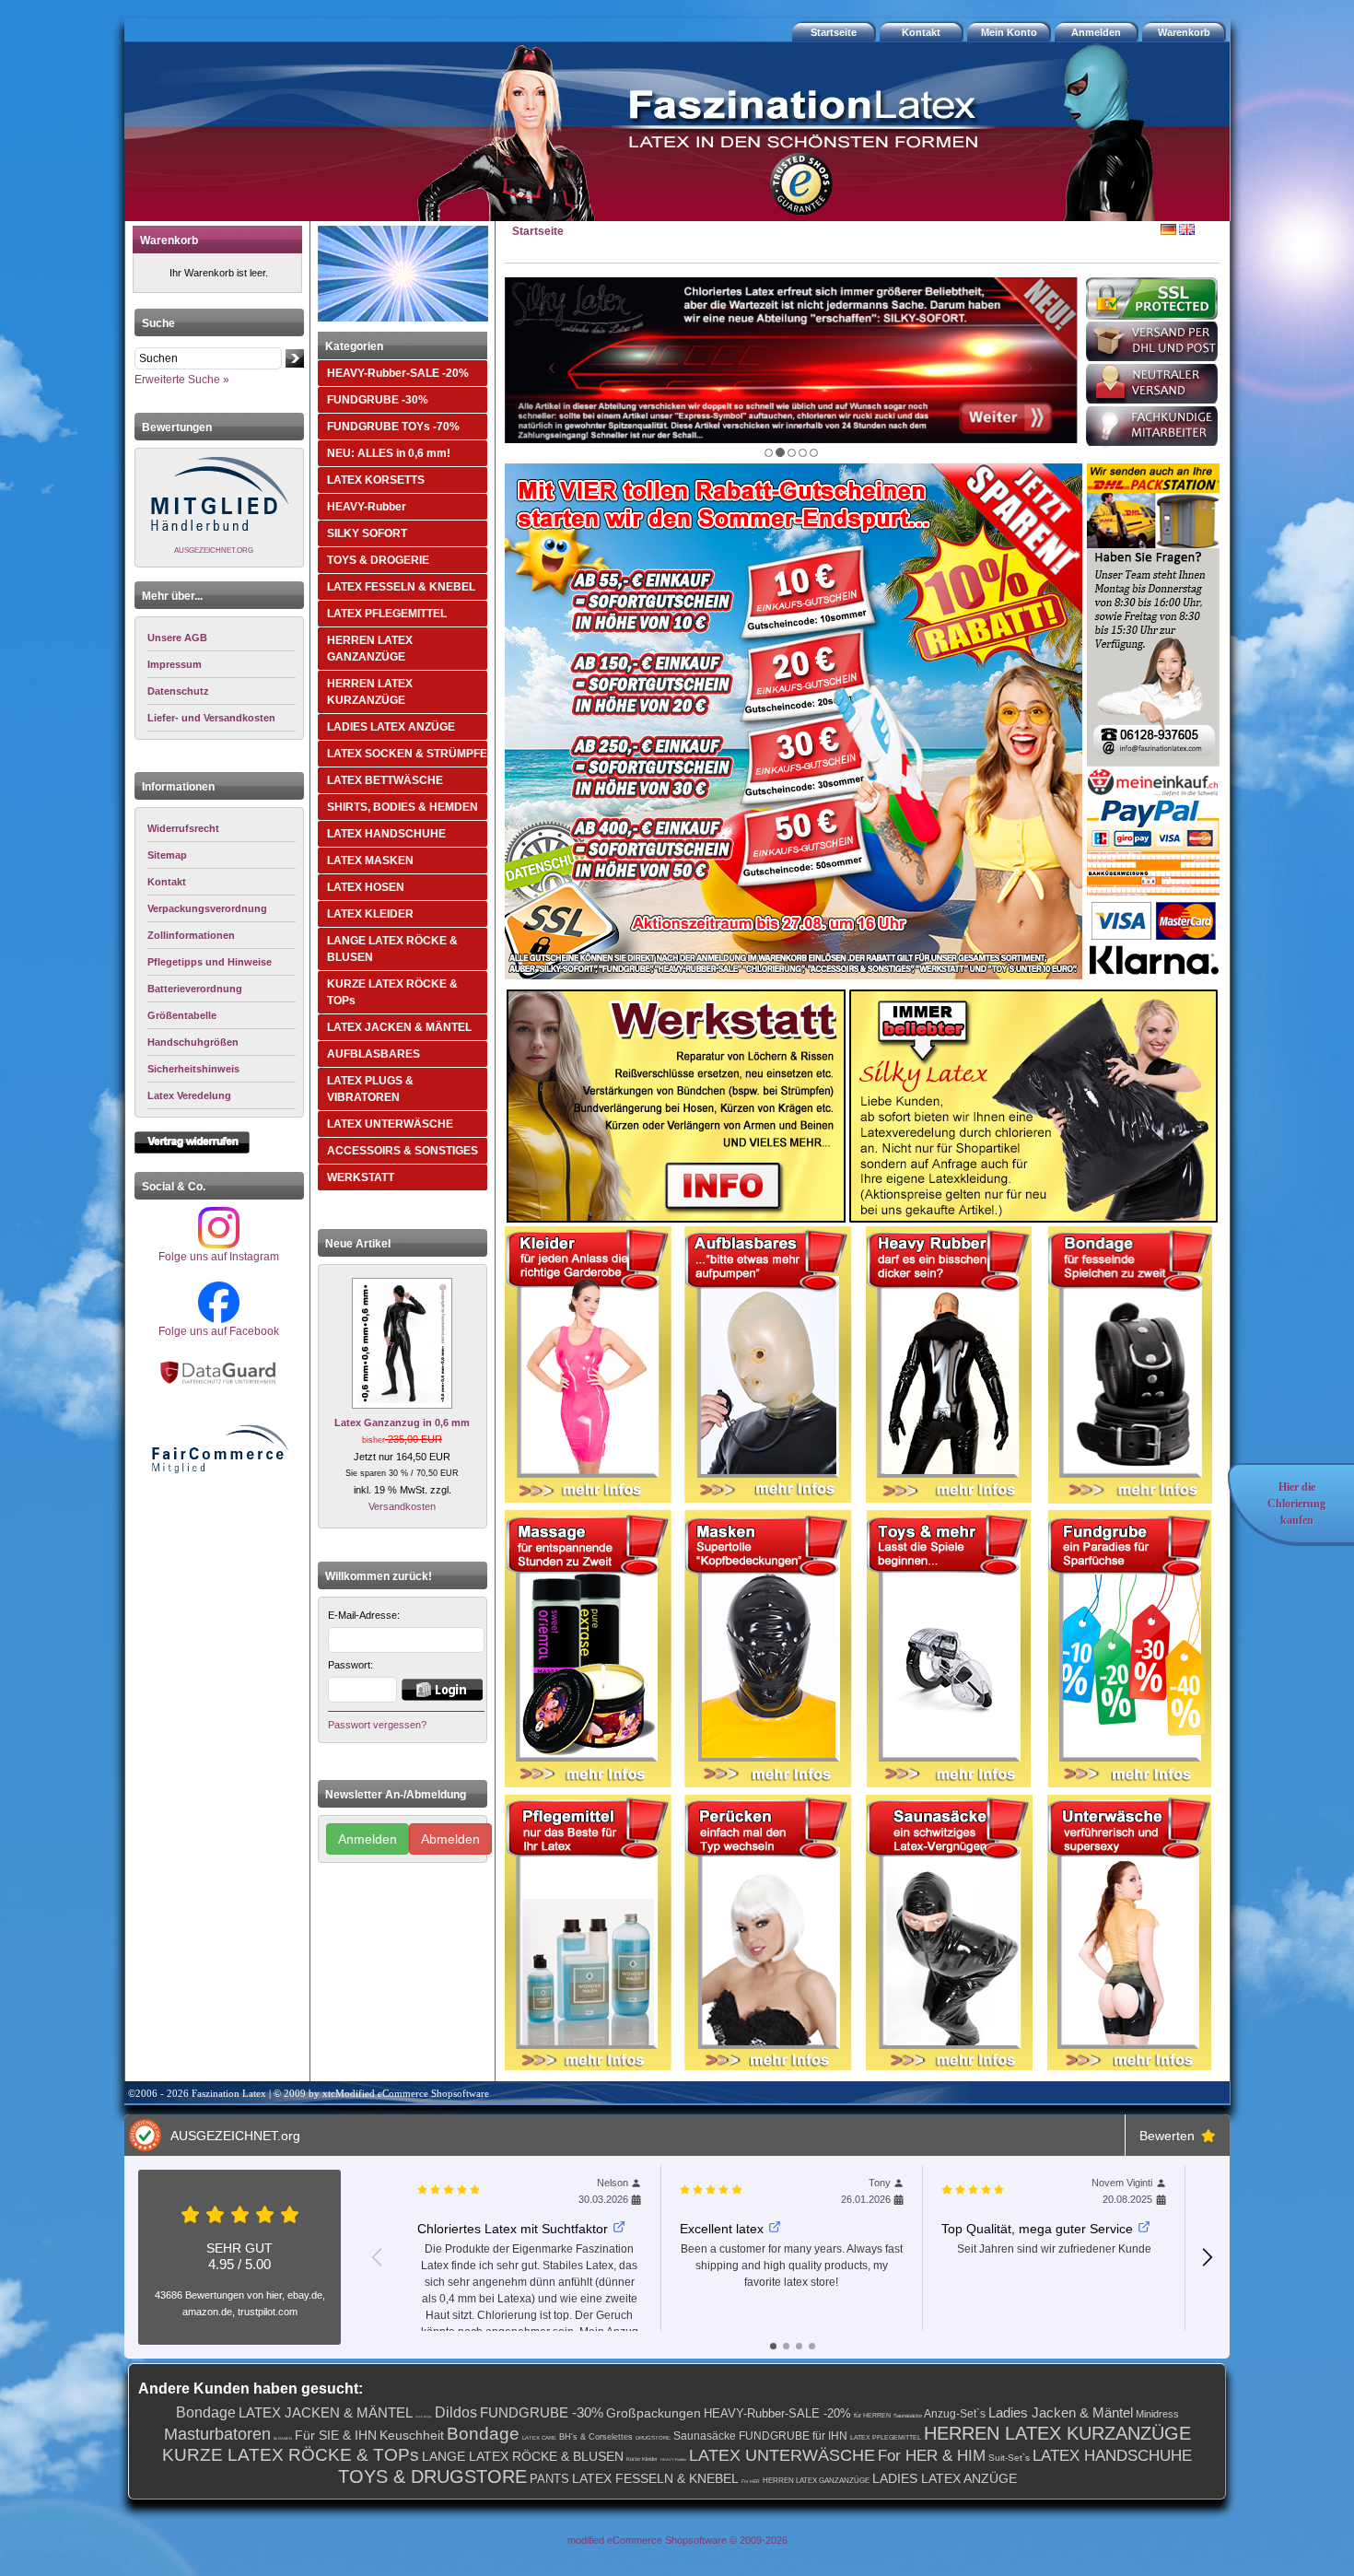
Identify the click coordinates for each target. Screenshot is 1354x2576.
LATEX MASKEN (370, 861)
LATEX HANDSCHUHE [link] (1112, 2456)
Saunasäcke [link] (908, 2416)
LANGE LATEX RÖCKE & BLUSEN (392, 949)
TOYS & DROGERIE (378, 560)
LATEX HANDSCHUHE (386, 834)
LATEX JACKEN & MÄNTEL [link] (326, 2412)
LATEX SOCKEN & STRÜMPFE (407, 754)
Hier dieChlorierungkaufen (1296, 1504)
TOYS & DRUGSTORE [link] (432, 2476)
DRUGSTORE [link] (653, 2438)
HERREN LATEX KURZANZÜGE (370, 692)
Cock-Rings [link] (424, 2417)
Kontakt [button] (921, 32)
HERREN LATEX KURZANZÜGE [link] (1057, 2433)
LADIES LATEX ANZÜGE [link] (945, 2478)
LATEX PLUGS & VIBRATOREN (370, 1089)
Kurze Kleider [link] (642, 2459)
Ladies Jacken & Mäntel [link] (1061, 2412)
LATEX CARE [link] (539, 2438)
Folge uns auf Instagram (219, 1257)
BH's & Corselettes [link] (596, 2437)
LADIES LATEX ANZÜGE (391, 727)
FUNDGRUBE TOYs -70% (393, 427)
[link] (222, 829)
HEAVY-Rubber (367, 507)
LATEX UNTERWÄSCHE (390, 1124)
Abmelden (450, 1839)
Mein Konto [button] (1009, 32)
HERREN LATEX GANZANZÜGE (370, 649)
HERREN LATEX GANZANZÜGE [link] (816, 2481)
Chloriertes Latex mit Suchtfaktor (513, 2229)
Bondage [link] (206, 2412)
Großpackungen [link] (654, 2413)
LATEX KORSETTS (376, 480)
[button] (1186, 32)
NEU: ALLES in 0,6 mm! (389, 453)
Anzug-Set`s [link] (955, 2414)
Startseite (538, 231)
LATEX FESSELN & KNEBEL (401, 587)
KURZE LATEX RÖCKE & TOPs (392, 992)
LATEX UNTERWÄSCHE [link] (782, 2455)
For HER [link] (751, 2481)
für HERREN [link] (872, 2415)
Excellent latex (722, 2229)
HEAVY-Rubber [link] (673, 2459)
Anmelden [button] (1096, 32)
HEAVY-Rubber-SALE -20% (398, 373)
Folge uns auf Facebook (219, 1331)
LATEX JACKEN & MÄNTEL (399, 1027)
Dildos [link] (456, 2412)
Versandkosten (402, 1506)
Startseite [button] (834, 32)
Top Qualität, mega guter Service (1037, 2229)
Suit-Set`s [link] (1009, 2458)
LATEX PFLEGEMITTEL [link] (886, 2437)
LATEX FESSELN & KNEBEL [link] (655, 2478)
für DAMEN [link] (283, 2438)
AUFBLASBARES (374, 1054)
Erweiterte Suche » (182, 380)
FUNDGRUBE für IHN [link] (793, 2436)
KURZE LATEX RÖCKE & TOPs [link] (291, 2455)
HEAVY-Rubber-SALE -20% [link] (777, 2413)
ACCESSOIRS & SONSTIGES (403, 1151)
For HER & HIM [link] (932, 2456)
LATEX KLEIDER (370, 914)
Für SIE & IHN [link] (336, 2435)
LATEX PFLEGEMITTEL (387, 614)
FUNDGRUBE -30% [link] (542, 2412)
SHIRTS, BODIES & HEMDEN (403, 807)
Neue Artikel (358, 1244)
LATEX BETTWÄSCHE (385, 780)
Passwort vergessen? (377, 1725)
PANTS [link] (549, 2479)
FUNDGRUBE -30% (378, 400)
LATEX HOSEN (366, 887)
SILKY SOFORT (367, 533)
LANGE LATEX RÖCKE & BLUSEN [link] (523, 2456)
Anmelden (368, 1839)
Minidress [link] (1157, 2414)
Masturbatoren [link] (217, 2434)
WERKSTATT (361, 1177)
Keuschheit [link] (412, 2435)
